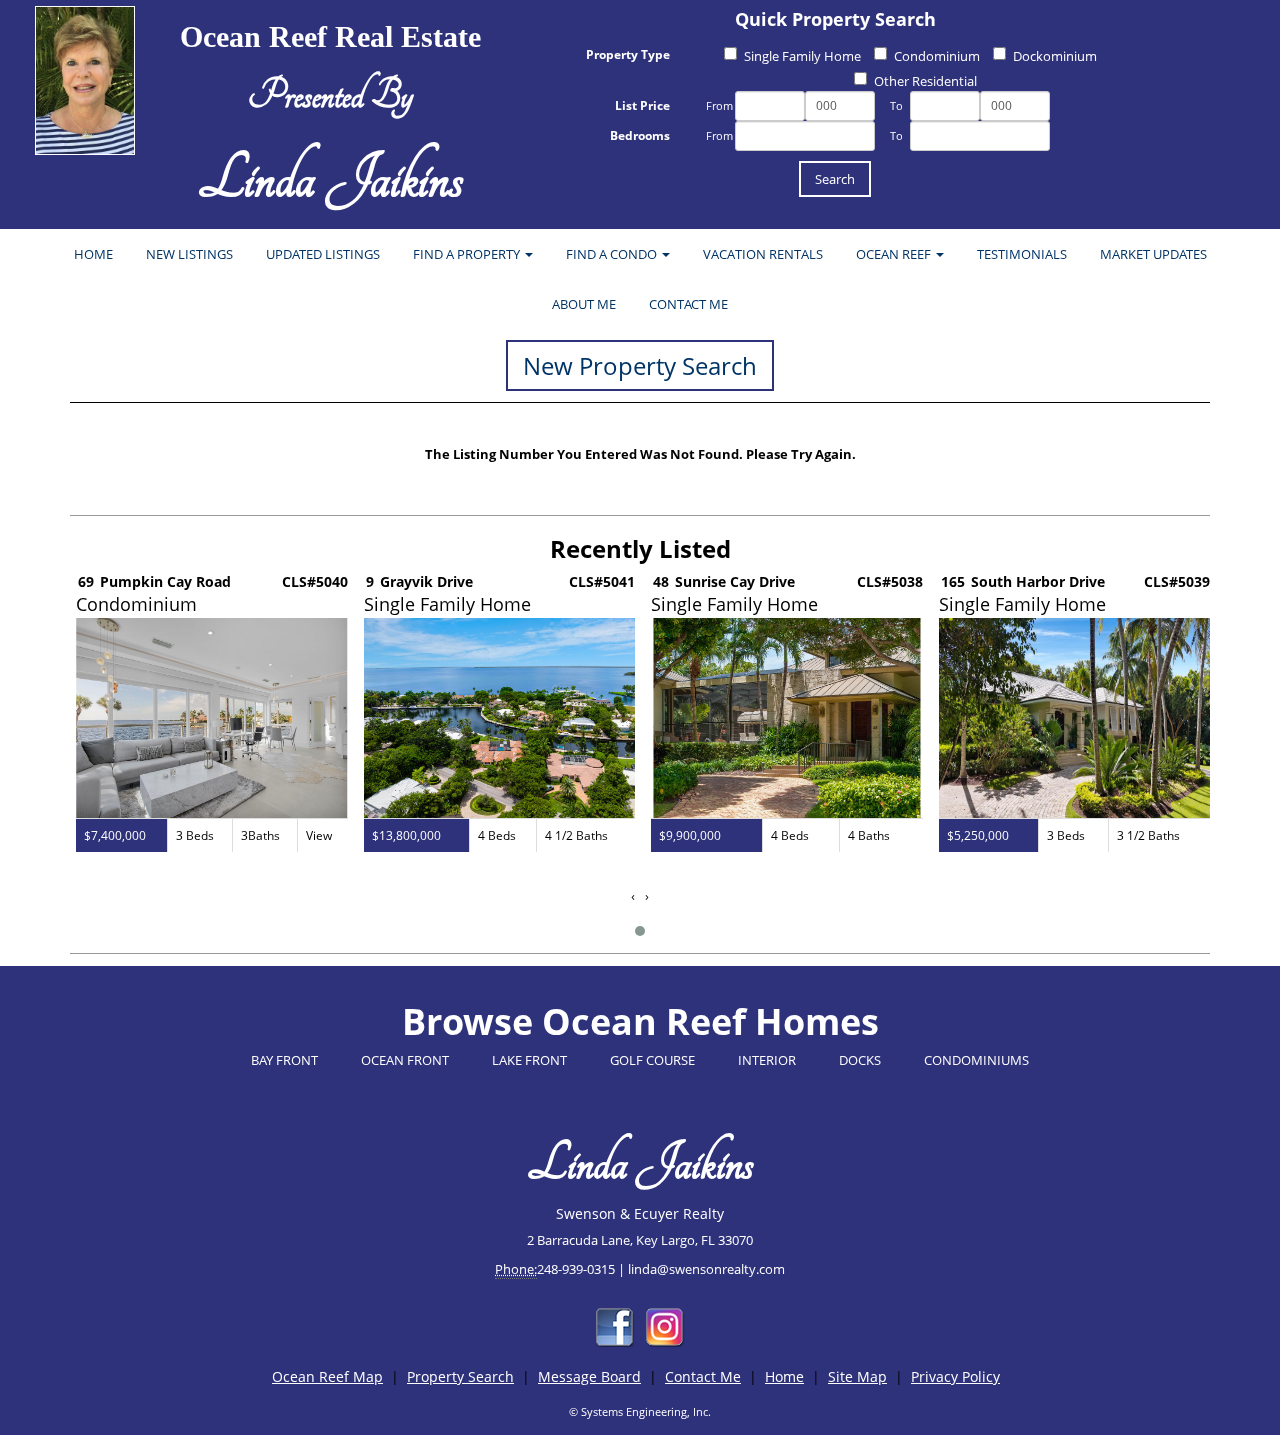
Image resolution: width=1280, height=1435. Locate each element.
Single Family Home (802, 56)
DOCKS (860, 1060)
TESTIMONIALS (1022, 254)
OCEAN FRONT (405, 1060)
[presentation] (633, 896)
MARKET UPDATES (1153, 254)
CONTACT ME (688, 304)
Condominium (937, 56)
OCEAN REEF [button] (895, 254)
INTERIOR (767, 1060)
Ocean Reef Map (327, 1376)
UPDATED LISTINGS (323, 254)
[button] (640, 931)
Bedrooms (640, 135)
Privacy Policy (955, 1376)
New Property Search (640, 365)
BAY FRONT (284, 1060)
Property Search (460, 1376)
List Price (642, 105)
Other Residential (925, 81)
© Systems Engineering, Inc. (640, 1411)
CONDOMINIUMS (976, 1060)
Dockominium (1055, 56)
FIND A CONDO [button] (613, 254)
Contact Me (703, 1376)
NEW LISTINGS (189, 254)
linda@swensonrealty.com (706, 1269)
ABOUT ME (584, 304)
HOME (93, 254)
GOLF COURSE (652, 1060)
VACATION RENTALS (763, 254)
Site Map (857, 1376)
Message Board (589, 1376)
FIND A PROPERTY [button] (468, 254)
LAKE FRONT (529, 1060)
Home (784, 1376)
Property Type (628, 54)
